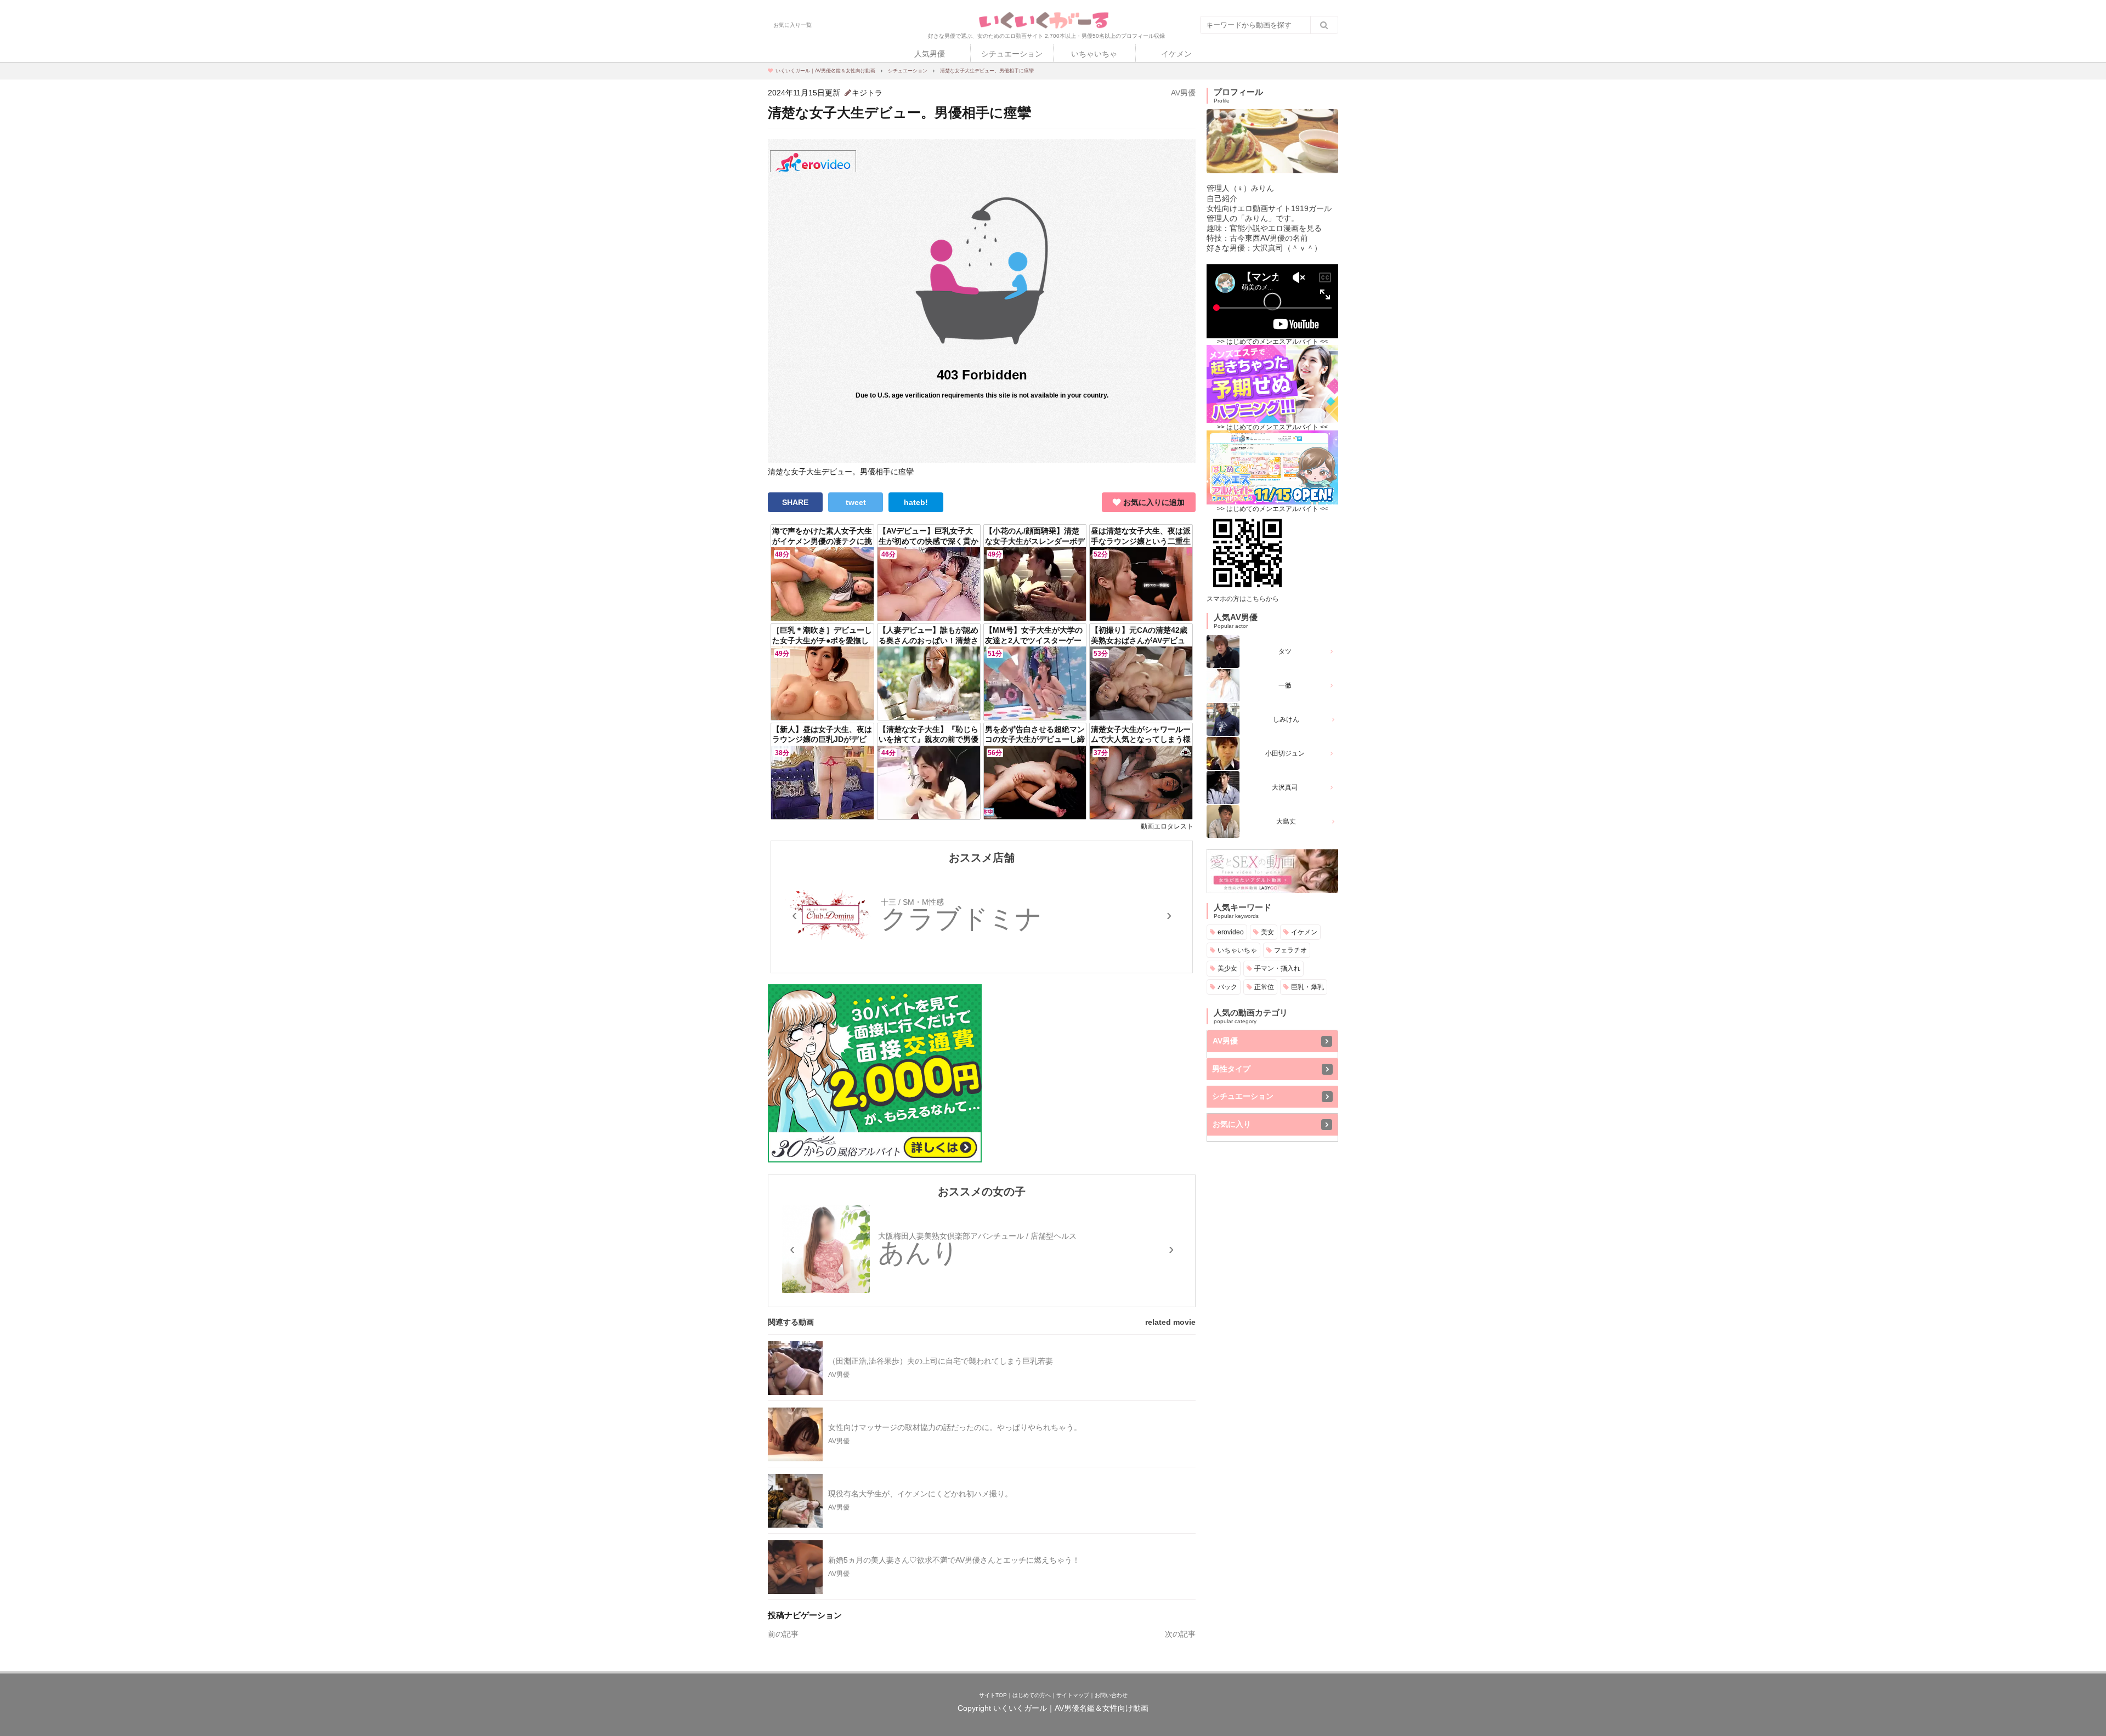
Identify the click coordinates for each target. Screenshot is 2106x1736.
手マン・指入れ (1277, 968)
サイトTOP (993, 1695)
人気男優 (930, 54)
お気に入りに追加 (1154, 502)
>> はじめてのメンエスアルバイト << (1272, 342)
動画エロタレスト (1167, 826)
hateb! (916, 502)
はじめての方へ (1032, 1695)
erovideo (1231, 932)
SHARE (795, 502)
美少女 (1227, 968)
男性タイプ (1231, 1069)
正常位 (1264, 987)
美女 (1267, 932)
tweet (856, 502)
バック (1227, 987)
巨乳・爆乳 (1307, 987)
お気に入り (1232, 1124)
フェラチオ (1290, 950)
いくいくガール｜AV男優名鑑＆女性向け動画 (1071, 1708)
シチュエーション (1012, 54)
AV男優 (1183, 93)
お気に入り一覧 (792, 25)
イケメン (1176, 54)
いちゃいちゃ (1094, 54)
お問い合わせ (1111, 1695)
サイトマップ (1073, 1695)
